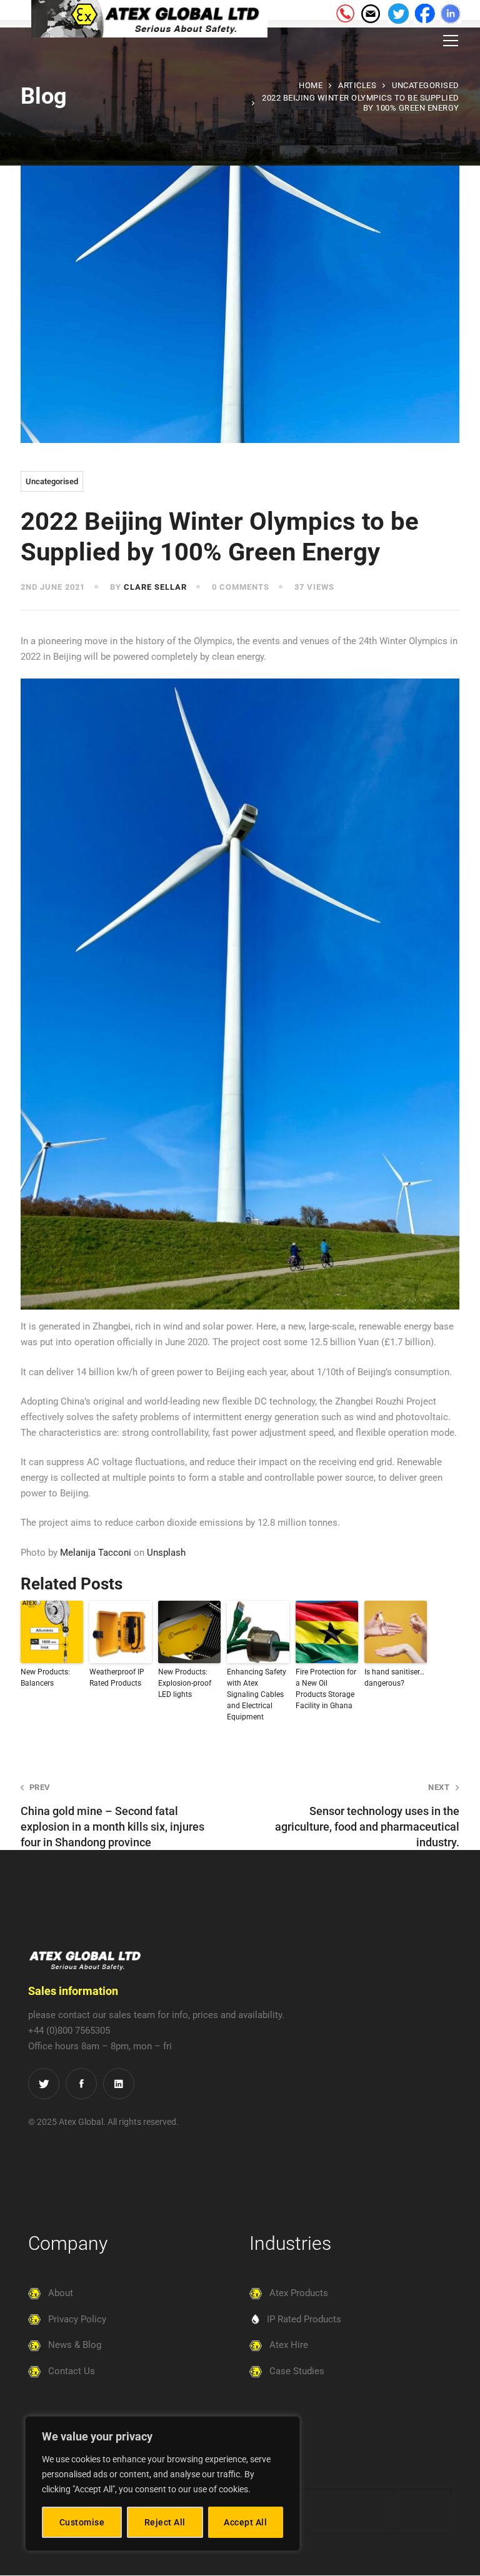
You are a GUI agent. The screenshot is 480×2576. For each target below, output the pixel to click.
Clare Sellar (155, 587)
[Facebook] (81, 2084)
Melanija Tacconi (96, 1553)
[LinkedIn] (119, 2084)
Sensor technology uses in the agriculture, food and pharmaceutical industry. (367, 1816)
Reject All (165, 2522)
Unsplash (166, 1553)
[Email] (370, 12)
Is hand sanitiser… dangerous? (394, 1678)
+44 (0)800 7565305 (69, 2031)
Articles (357, 85)
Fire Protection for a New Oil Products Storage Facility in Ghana (326, 1689)
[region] (162, 2484)
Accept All (245, 2522)
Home (311, 85)
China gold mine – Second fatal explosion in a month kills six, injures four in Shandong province (112, 1816)
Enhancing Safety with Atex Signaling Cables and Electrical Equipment (257, 1694)
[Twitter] (44, 2084)
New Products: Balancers (45, 1678)
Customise (82, 2522)
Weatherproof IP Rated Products (117, 1678)
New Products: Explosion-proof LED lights (185, 1683)
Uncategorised (426, 85)
